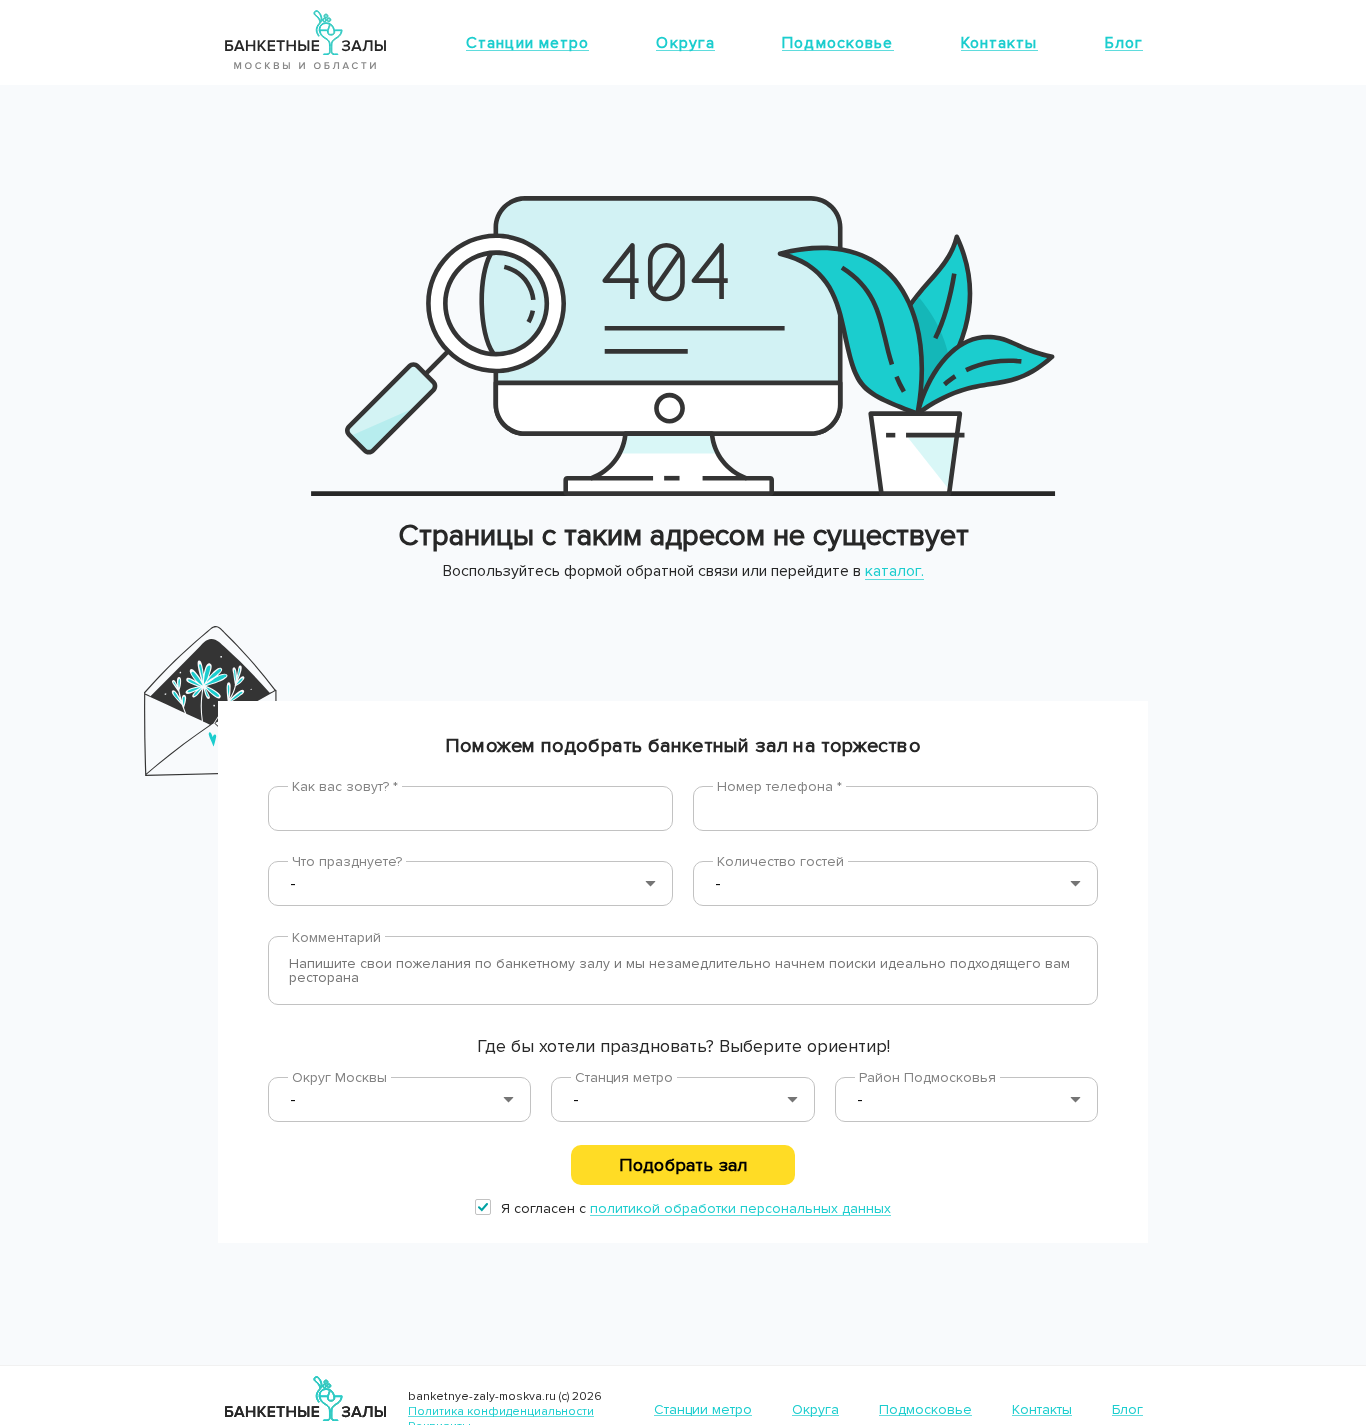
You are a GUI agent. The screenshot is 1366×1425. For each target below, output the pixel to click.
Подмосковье (837, 43)
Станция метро (624, 1077)
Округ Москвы (339, 1077)
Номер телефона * (779, 786)
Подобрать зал (683, 1165)
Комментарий (336, 937)
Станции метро (528, 43)
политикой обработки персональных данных (740, 1208)
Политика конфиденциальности (501, 1411)
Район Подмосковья (927, 1077)
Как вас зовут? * (345, 786)
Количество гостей (780, 861)
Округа (685, 43)
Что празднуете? (347, 861)
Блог (1124, 43)
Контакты (999, 43)
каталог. (894, 571)
